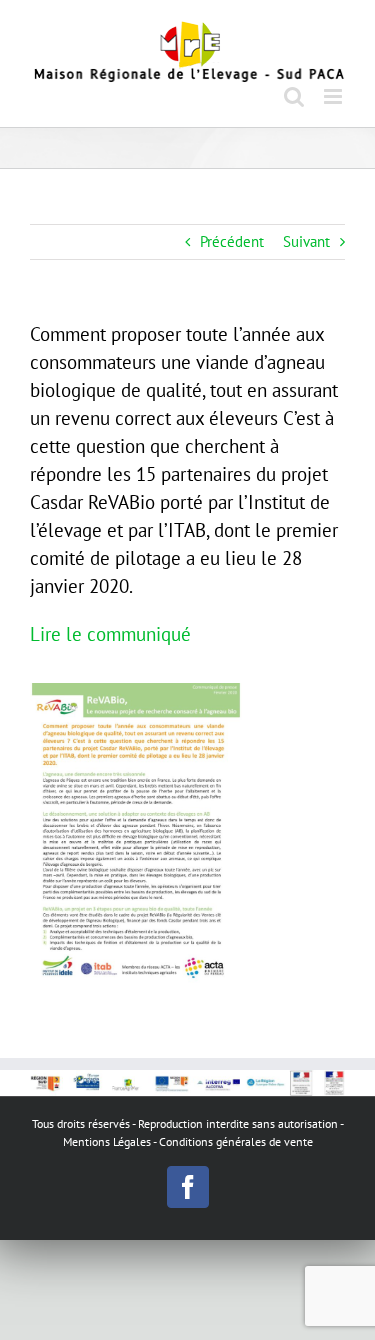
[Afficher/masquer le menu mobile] (334, 96)
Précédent (232, 241)
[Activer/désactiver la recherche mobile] (294, 96)
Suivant (306, 241)
